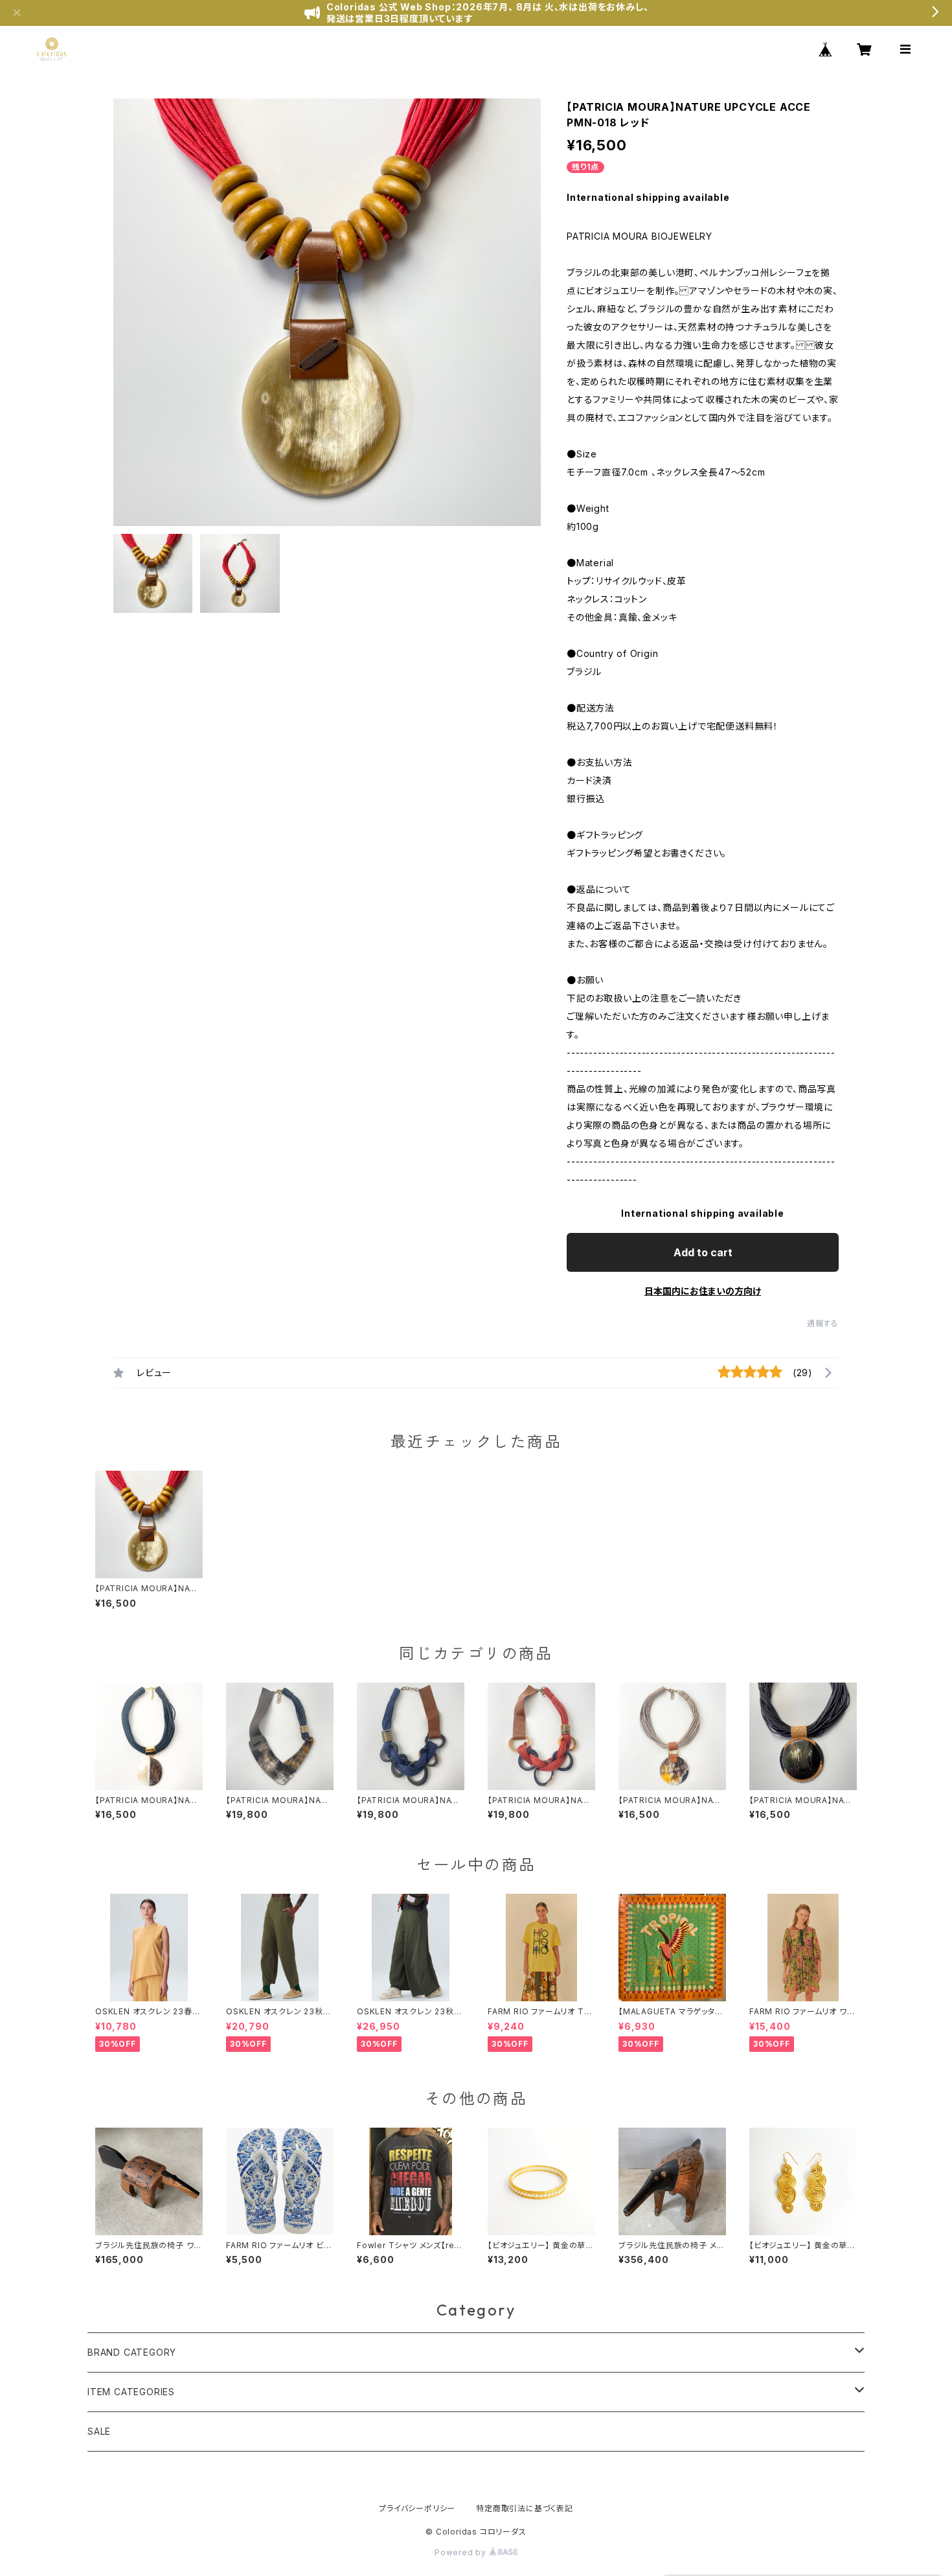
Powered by (462, 2552)
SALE (99, 2431)
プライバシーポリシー (417, 2508)
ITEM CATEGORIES (131, 2392)
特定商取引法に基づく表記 (525, 2508)
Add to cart (703, 1252)
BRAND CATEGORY (132, 2352)
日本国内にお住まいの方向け (703, 1291)
